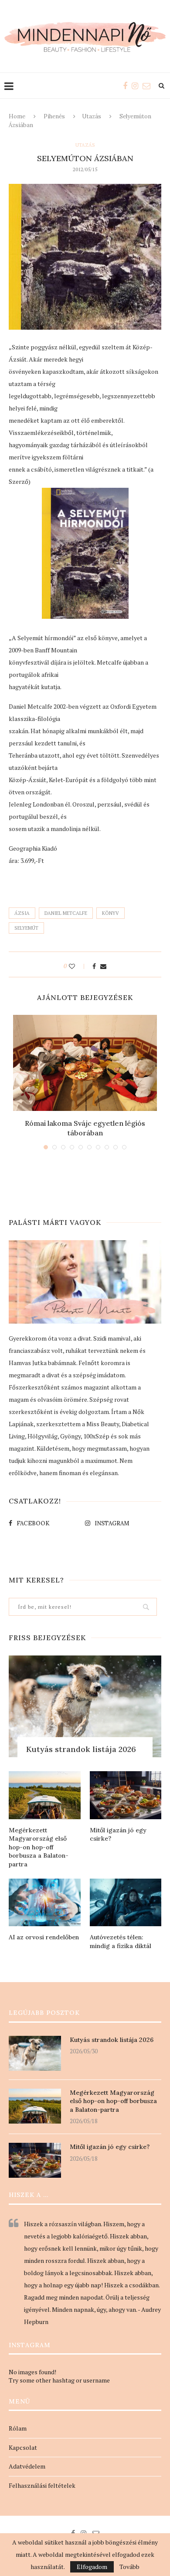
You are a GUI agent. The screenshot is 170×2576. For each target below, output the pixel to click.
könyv (110, 913)
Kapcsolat (23, 2447)
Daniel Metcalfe (66, 913)
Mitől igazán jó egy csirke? (118, 1835)
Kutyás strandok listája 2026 (81, 1749)
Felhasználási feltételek (42, 2485)
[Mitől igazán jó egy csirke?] (126, 1795)
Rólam (18, 2428)
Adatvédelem (27, 2466)
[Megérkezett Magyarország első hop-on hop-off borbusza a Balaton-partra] (45, 1795)
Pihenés (54, 116)
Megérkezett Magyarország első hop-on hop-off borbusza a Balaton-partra (39, 1847)
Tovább (129, 2567)
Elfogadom (92, 2567)
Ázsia (22, 913)
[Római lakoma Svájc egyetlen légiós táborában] (85, 1063)
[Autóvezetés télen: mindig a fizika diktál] (126, 1903)
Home (17, 116)
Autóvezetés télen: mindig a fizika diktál (121, 1941)
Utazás (92, 116)
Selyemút (26, 928)
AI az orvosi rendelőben (44, 1937)
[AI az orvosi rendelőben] (45, 1903)
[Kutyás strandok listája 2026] (85, 1706)
